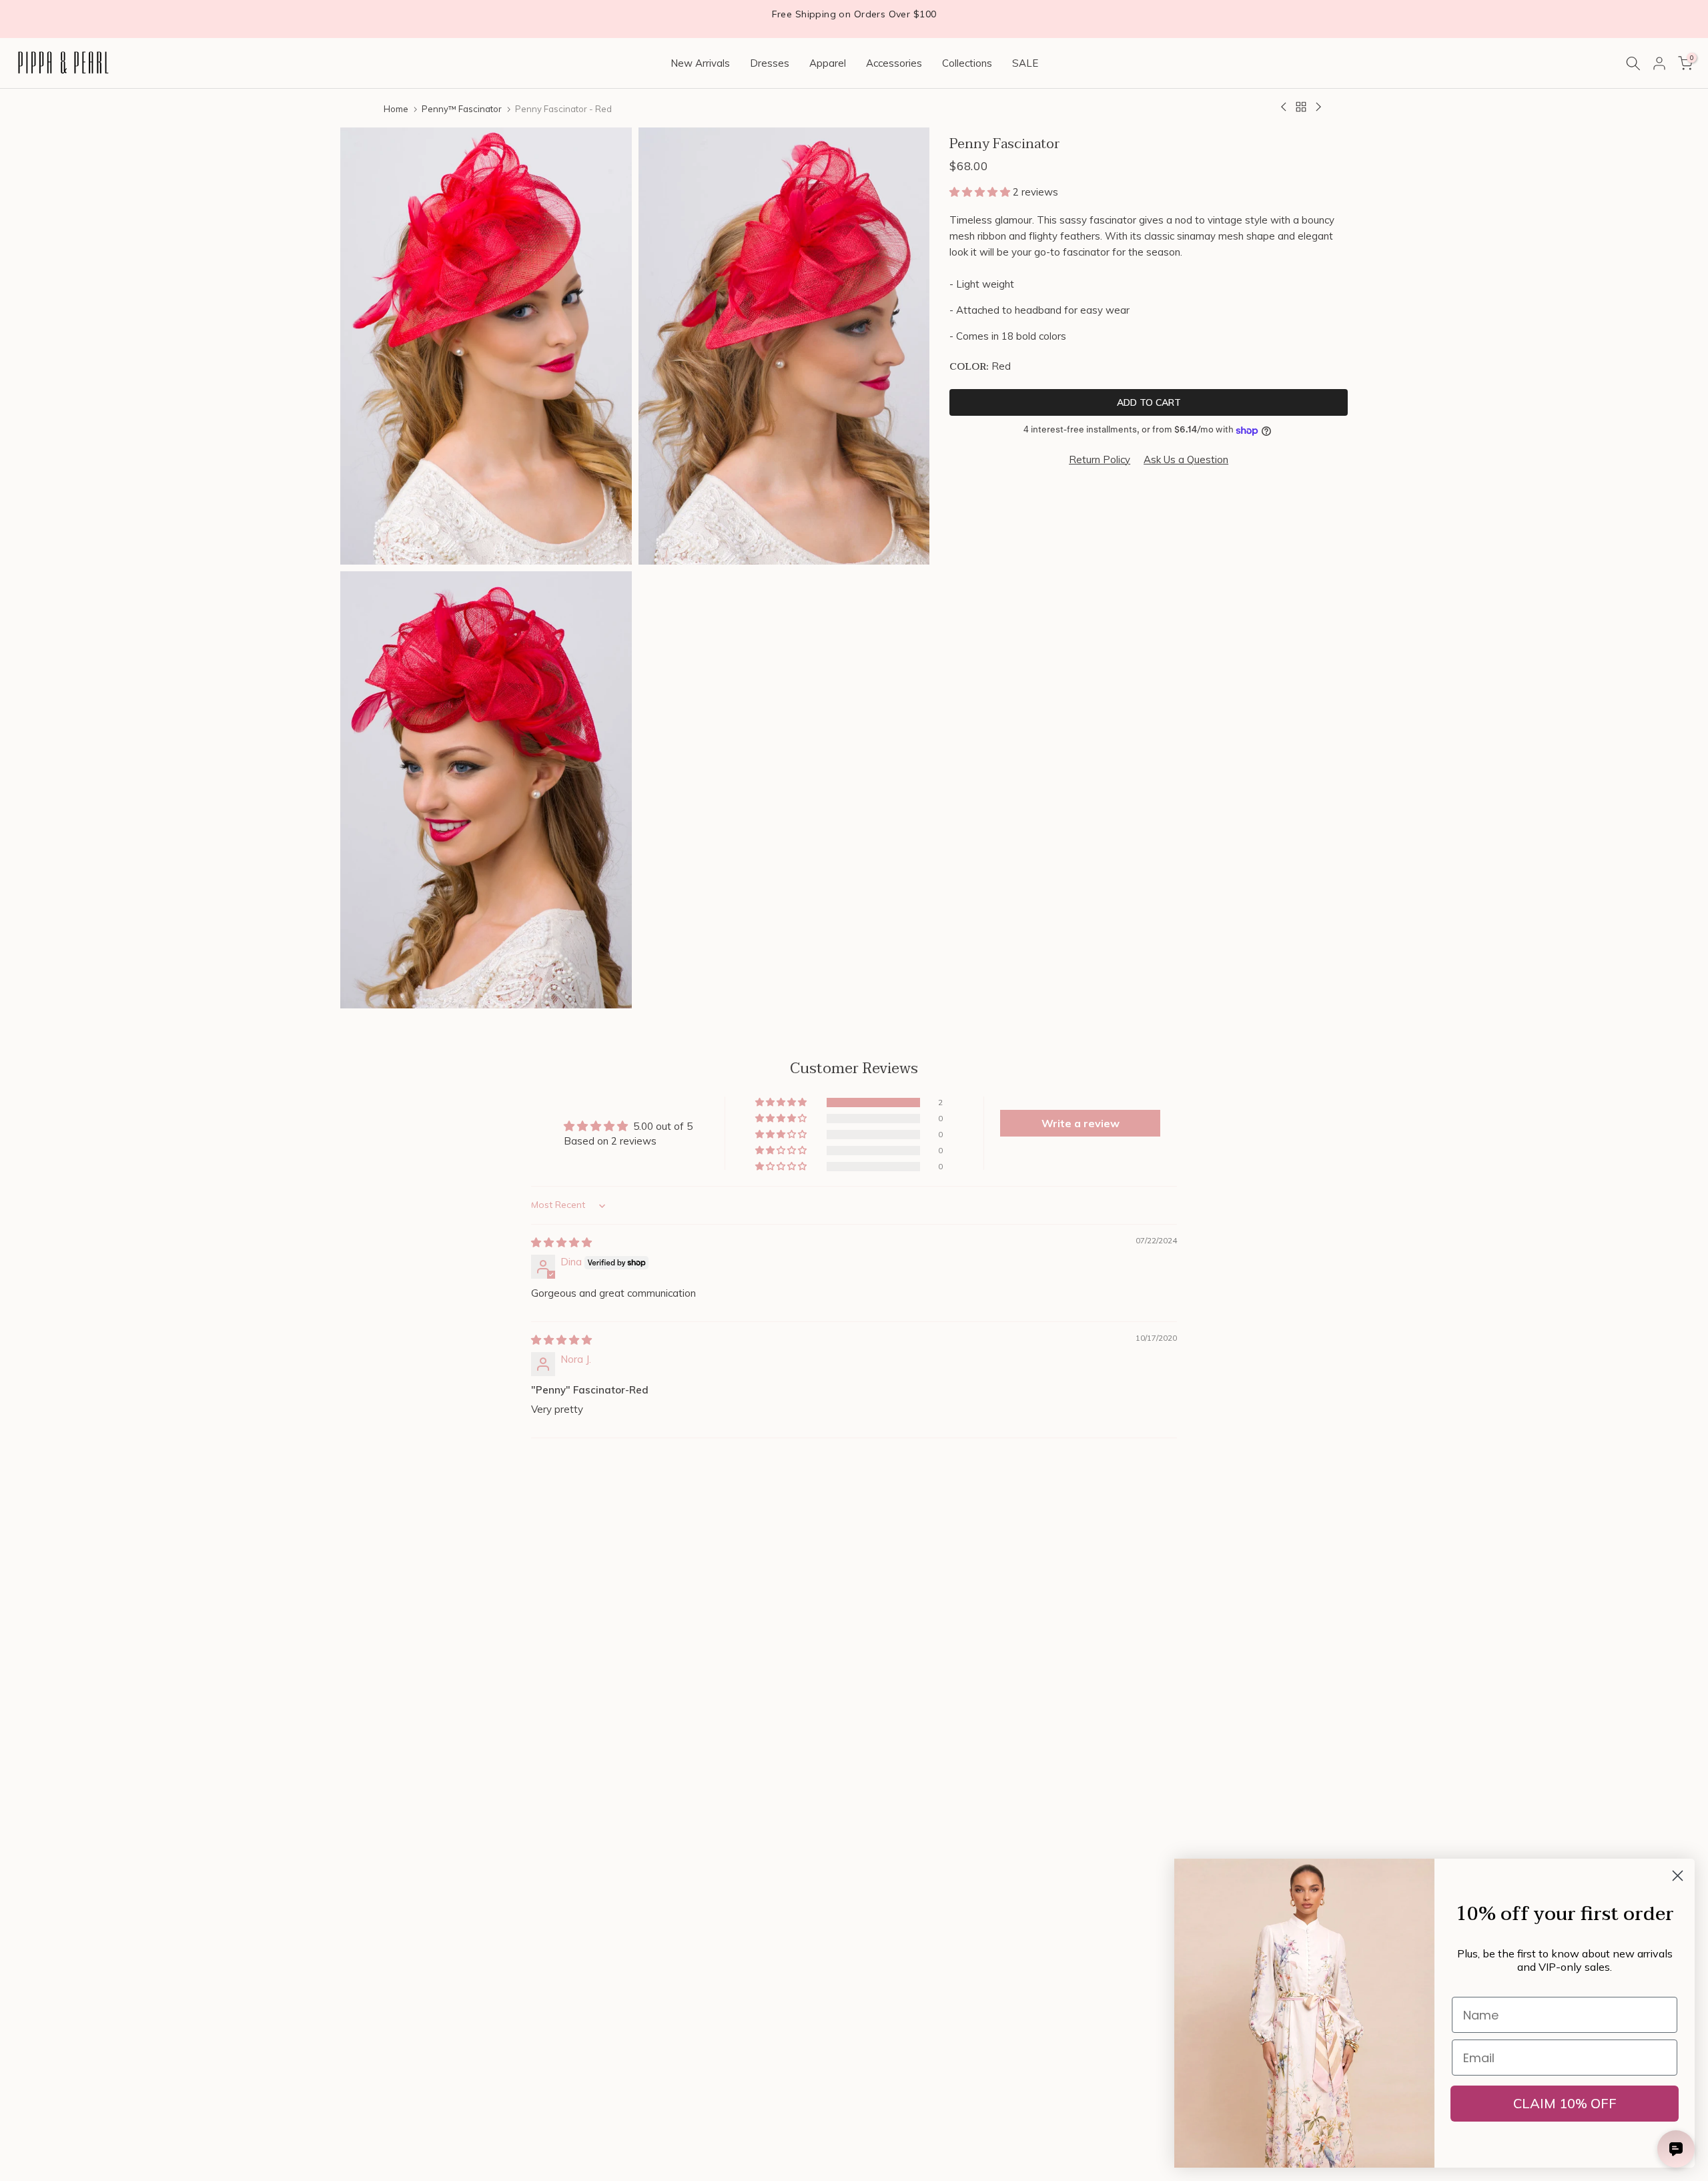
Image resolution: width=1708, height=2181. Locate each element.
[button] (981, 192)
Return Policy (1100, 459)
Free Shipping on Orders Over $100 (854, 14)
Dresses (770, 63)
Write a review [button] (1081, 1123)
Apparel (828, 63)
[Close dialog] (1678, 1876)
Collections (967, 63)
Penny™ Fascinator (462, 109)
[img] (561, 1242)
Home (396, 109)
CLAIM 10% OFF (1565, 2103)
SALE (1025, 63)
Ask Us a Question (1186, 459)
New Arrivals (700, 63)
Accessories (894, 63)
